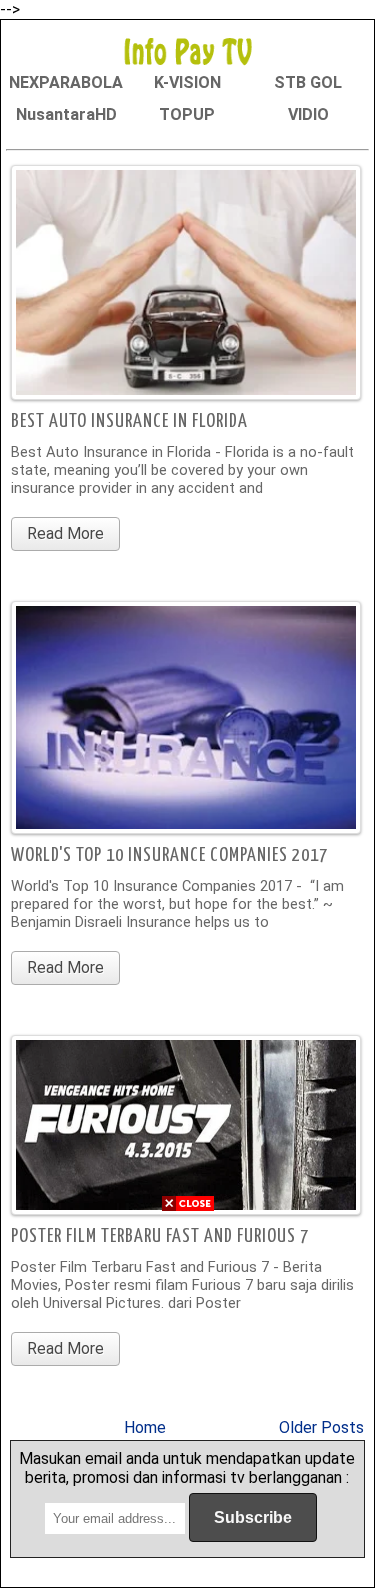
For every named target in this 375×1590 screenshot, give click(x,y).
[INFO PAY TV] (188, 50)
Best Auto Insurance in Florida (129, 421)
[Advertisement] (187, 1402)
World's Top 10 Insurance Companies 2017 (169, 855)
